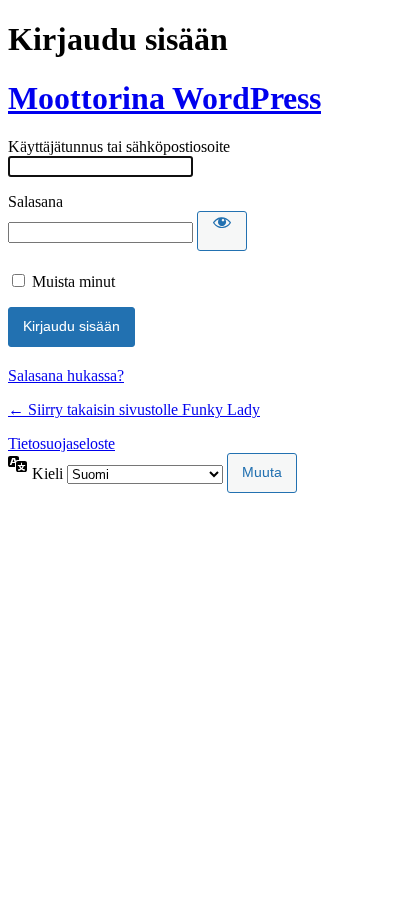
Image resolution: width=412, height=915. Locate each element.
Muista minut (73, 281)
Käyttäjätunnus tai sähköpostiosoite (119, 146)
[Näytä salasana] (222, 231)
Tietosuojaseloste (61, 443)
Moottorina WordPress (164, 98)
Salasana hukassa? (66, 375)
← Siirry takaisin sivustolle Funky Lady (134, 409)
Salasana (35, 201)
